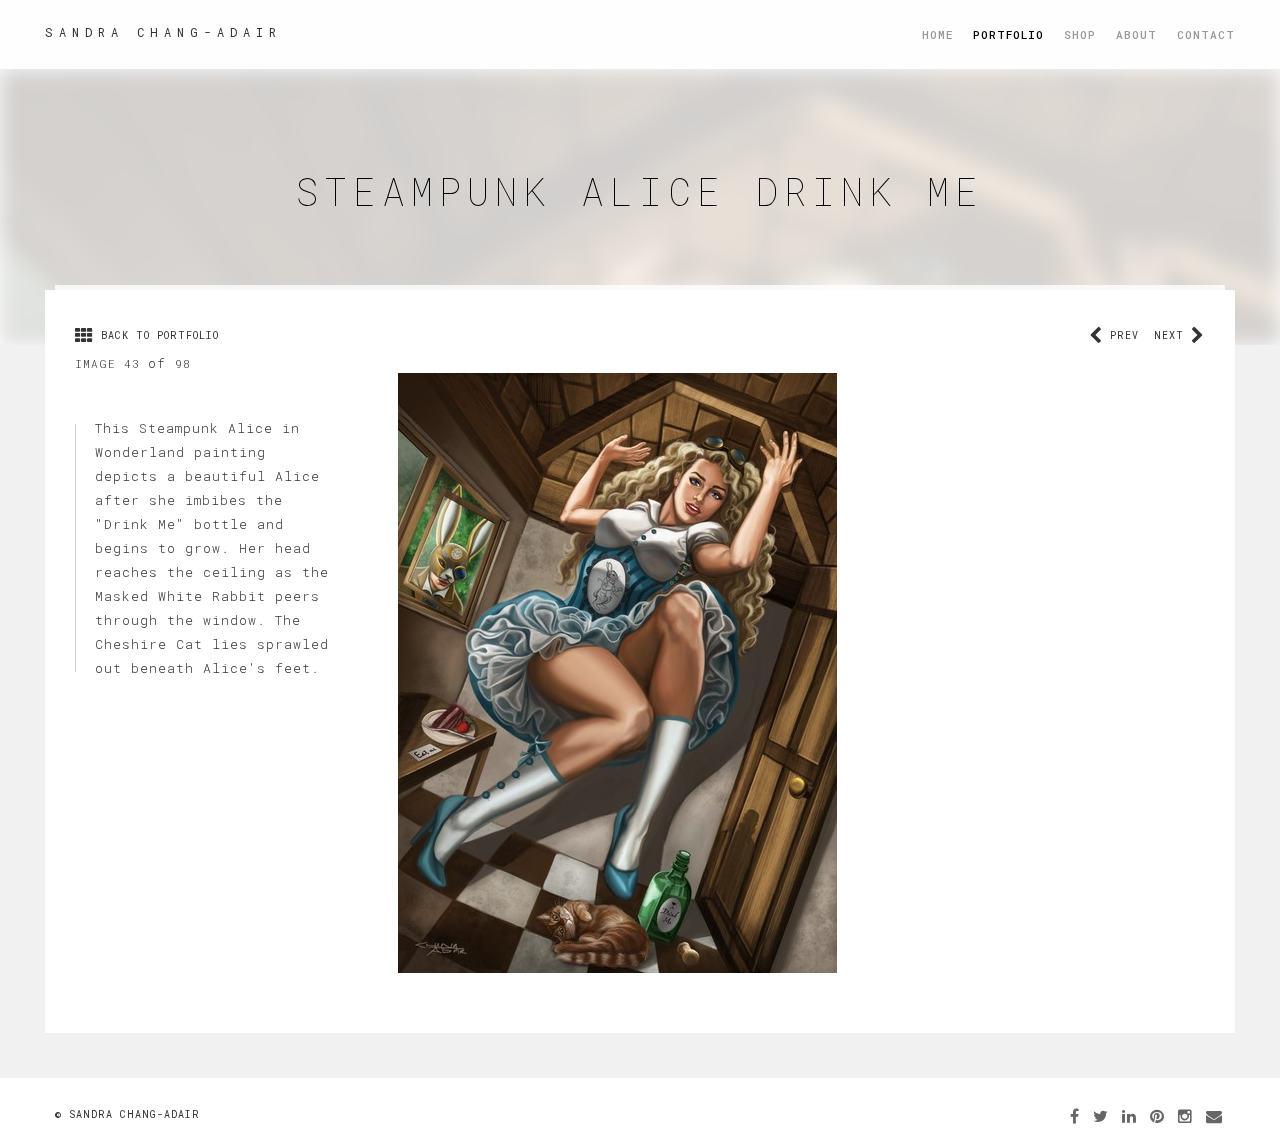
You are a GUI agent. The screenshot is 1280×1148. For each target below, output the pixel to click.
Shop (1080, 34)
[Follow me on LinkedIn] (1129, 1115)
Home (937, 34)
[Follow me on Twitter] (1101, 1115)
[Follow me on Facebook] (1075, 1115)
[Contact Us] (1214, 1115)
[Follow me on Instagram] (1185, 1115)
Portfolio (1008, 34)
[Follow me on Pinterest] (1157, 1115)
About (1136, 34)
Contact (1206, 34)
